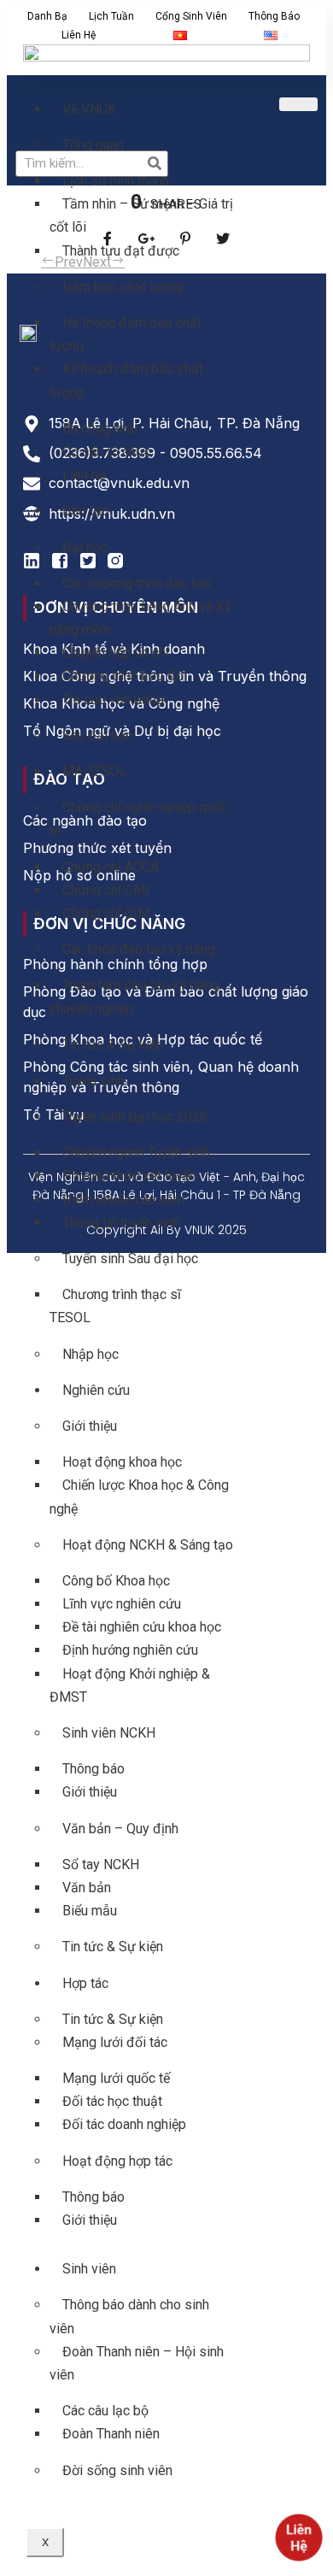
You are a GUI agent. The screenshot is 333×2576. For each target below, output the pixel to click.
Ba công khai (100, 429)
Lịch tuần (111, 16)
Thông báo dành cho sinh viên (129, 2316)
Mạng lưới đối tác (115, 2042)
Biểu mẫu (90, 1911)
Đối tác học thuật (112, 2101)
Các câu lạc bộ (105, 2411)
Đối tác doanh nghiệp (124, 2124)
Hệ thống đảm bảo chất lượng (126, 334)
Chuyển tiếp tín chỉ (116, 653)
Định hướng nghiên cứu (130, 1650)
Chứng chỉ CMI (106, 890)
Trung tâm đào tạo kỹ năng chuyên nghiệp (134, 997)
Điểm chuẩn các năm (123, 1200)
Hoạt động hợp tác (117, 2161)
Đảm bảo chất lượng (123, 287)
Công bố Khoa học (116, 1581)
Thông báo (274, 16)
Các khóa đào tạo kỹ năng (139, 949)
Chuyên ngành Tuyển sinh (136, 1153)
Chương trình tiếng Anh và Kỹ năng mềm (140, 618)
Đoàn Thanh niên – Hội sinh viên (137, 2363)
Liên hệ (79, 35)
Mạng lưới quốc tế (116, 2078)
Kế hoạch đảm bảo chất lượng (126, 380)
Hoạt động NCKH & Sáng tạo (148, 1545)
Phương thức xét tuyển (129, 1176)
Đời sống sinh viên (117, 2470)
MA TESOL (95, 771)
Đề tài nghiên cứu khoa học (142, 1627)
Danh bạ (47, 16)
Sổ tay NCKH (101, 1864)
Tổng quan (93, 145)
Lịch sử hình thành (116, 181)
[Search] (154, 164)
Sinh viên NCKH (109, 1733)
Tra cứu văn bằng (113, 700)
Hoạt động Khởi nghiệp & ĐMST (130, 1685)
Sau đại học (97, 735)
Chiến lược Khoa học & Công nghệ (139, 1497)
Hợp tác (85, 1983)
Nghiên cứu (96, 1390)
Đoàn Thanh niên (111, 2434)
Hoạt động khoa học (122, 1462)
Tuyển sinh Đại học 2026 (135, 1117)
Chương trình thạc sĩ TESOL (115, 1306)
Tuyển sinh (93, 1081)
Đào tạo (86, 511)
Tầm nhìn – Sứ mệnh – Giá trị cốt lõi (141, 215)
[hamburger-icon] (298, 104)
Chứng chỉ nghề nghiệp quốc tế (139, 819)
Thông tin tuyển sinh (121, 1223)
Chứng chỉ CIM (106, 913)
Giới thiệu (90, 1426)
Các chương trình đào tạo (137, 583)
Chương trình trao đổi (125, 676)
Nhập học (91, 1354)
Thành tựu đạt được (121, 251)
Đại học (85, 547)
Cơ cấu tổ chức (107, 452)
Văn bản (87, 1888)
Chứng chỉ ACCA (111, 867)
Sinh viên (89, 2269)
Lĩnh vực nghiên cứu (122, 1604)
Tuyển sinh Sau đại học (130, 1259)
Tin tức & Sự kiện (113, 1045)
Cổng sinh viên (191, 16)
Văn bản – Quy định (120, 1829)
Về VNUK (89, 109)
